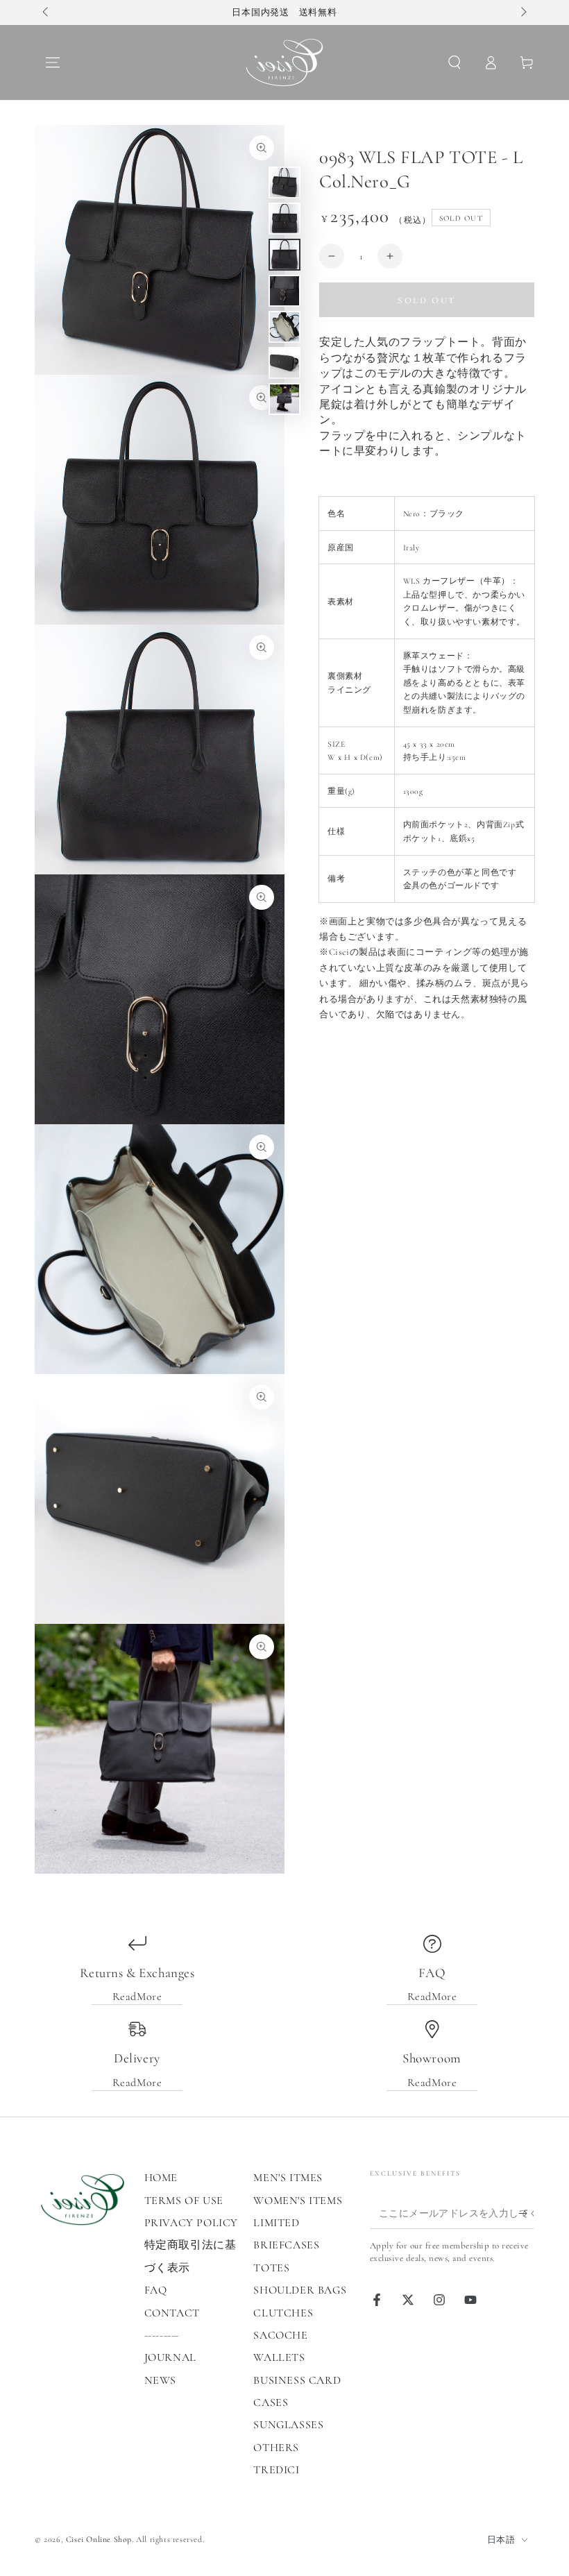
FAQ (156, 2290)
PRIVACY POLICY (191, 2223)
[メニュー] (53, 62)
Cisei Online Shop (99, 2539)
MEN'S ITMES (288, 2178)
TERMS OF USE (184, 2201)
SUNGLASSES (288, 2425)
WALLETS (279, 2357)
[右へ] (523, 12)
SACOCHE (280, 2335)
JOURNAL (170, 2357)
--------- (162, 2335)
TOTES (271, 2268)
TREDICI (276, 2470)
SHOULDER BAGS (300, 2290)
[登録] (526, 2213)
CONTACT (172, 2313)
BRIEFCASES (286, 2245)
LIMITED (276, 2223)
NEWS (160, 2380)
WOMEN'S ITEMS (298, 2201)
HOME (161, 2178)
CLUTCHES (283, 2313)
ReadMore (137, 1997)
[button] (455, 62)
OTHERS (276, 2448)
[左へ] (46, 12)
